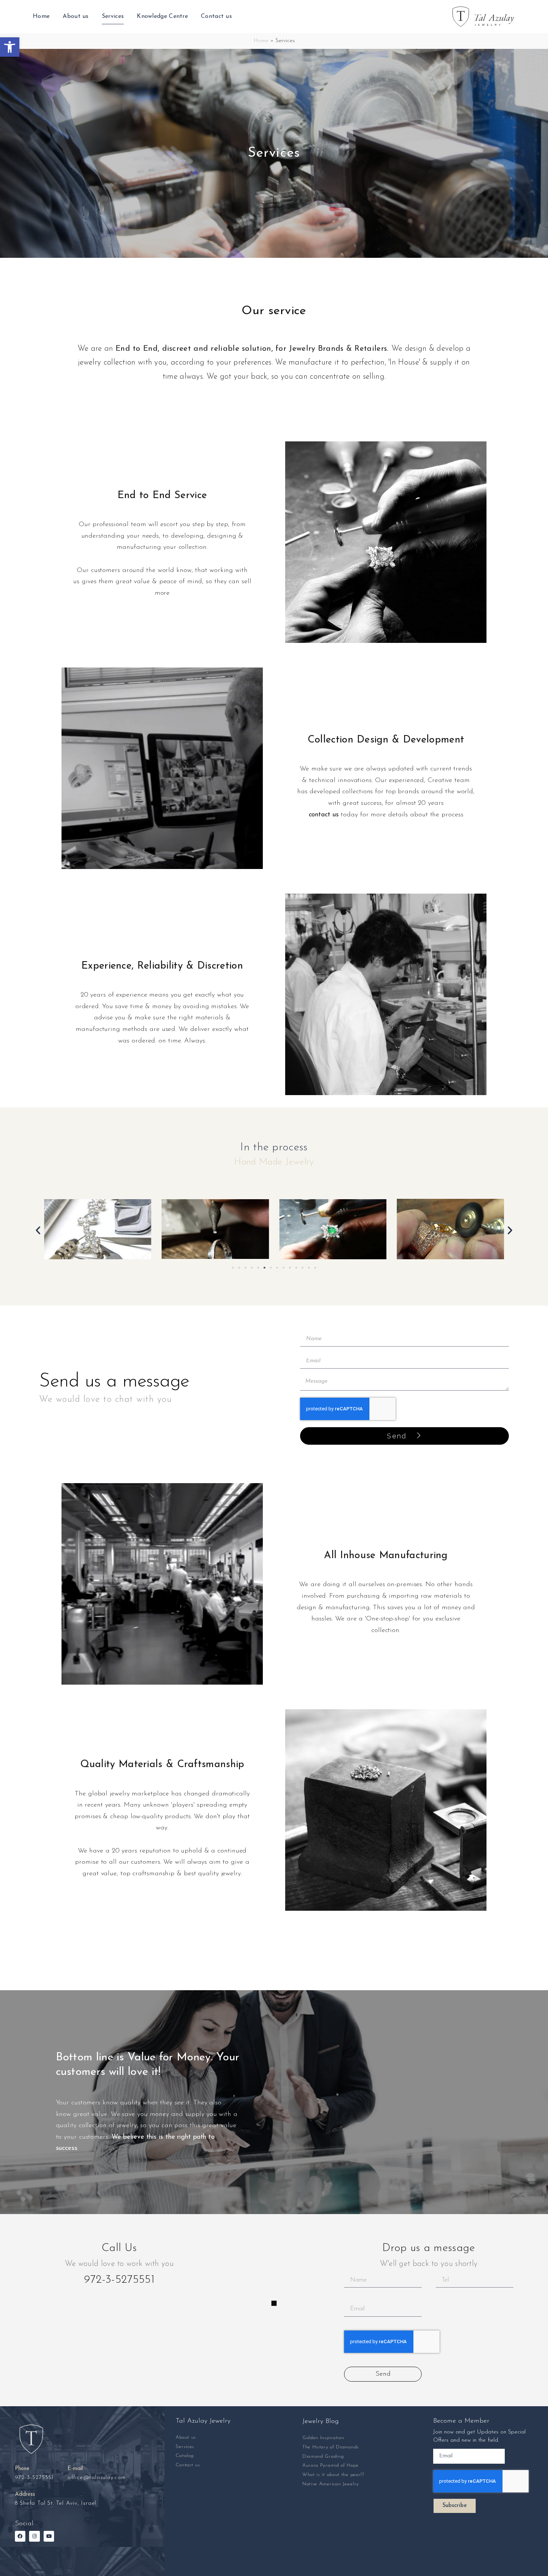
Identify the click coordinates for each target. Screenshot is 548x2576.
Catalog (185, 2456)
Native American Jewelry (331, 2484)
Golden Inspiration (323, 2438)
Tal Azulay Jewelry (203, 2421)
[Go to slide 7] (271, 1268)
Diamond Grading (323, 2456)
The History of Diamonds (331, 2447)
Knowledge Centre (162, 16)
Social (24, 2524)
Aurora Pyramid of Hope (330, 2465)
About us (75, 16)
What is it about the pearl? (333, 2475)
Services (113, 16)
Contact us (216, 16)
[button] (10, 47)
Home (41, 16)
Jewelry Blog (321, 2422)
